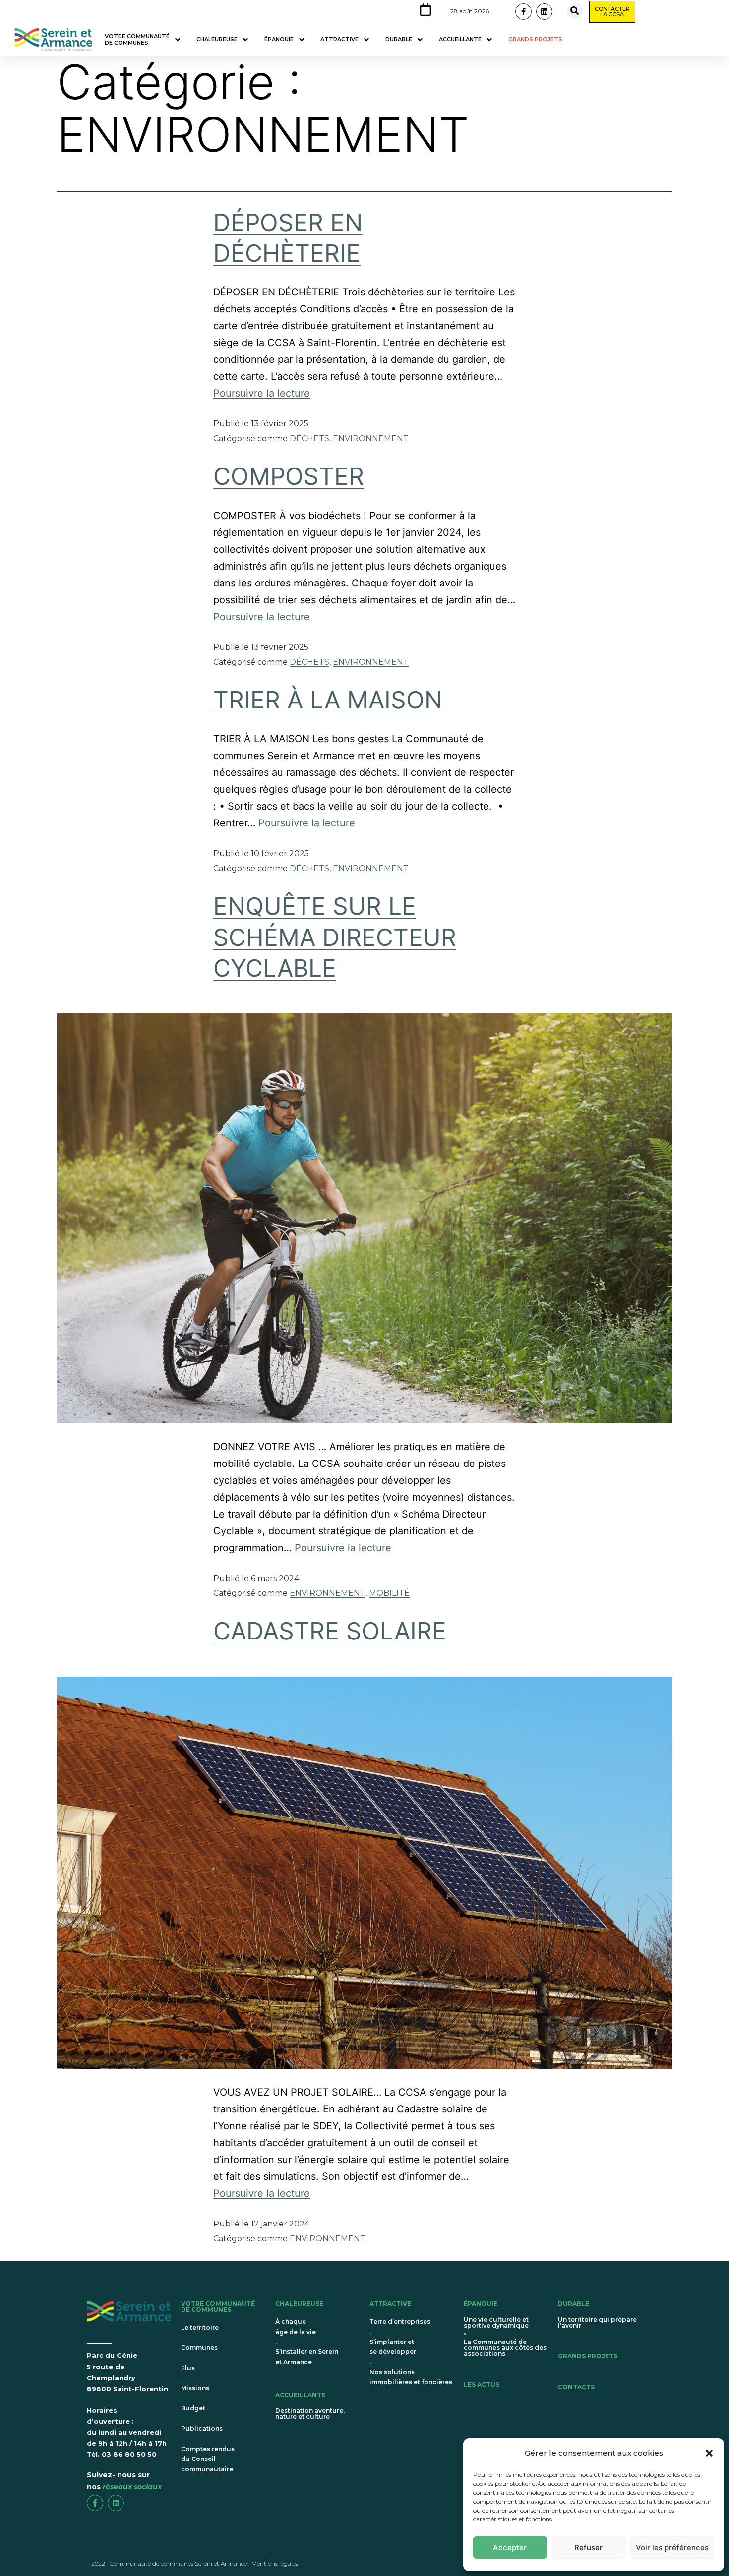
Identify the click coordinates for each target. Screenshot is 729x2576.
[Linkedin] (544, 12)
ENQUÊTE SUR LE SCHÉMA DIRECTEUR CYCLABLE (335, 937)
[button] (709, 2453)
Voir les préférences (672, 2547)
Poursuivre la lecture (262, 393)
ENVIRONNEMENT (371, 439)
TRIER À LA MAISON (328, 700)
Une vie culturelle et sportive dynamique (496, 2322)
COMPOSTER (289, 476)
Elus (188, 2368)
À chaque (291, 2321)
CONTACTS (576, 2387)
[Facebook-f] (523, 12)
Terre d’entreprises (400, 2321)
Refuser (588, 2547)
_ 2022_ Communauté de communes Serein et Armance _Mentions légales (192, 2563)
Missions (195, 2388)
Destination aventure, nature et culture (310, 2414)
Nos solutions (392, 2372)
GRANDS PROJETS (588, 2356)
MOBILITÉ (389, 1593)
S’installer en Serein (307, 2352)
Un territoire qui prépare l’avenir (597, 2322)
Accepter (510, 2547)
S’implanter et (392, 2342)
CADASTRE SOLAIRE (330, 1631)
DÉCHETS (309, 439)
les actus (482, 2384)
